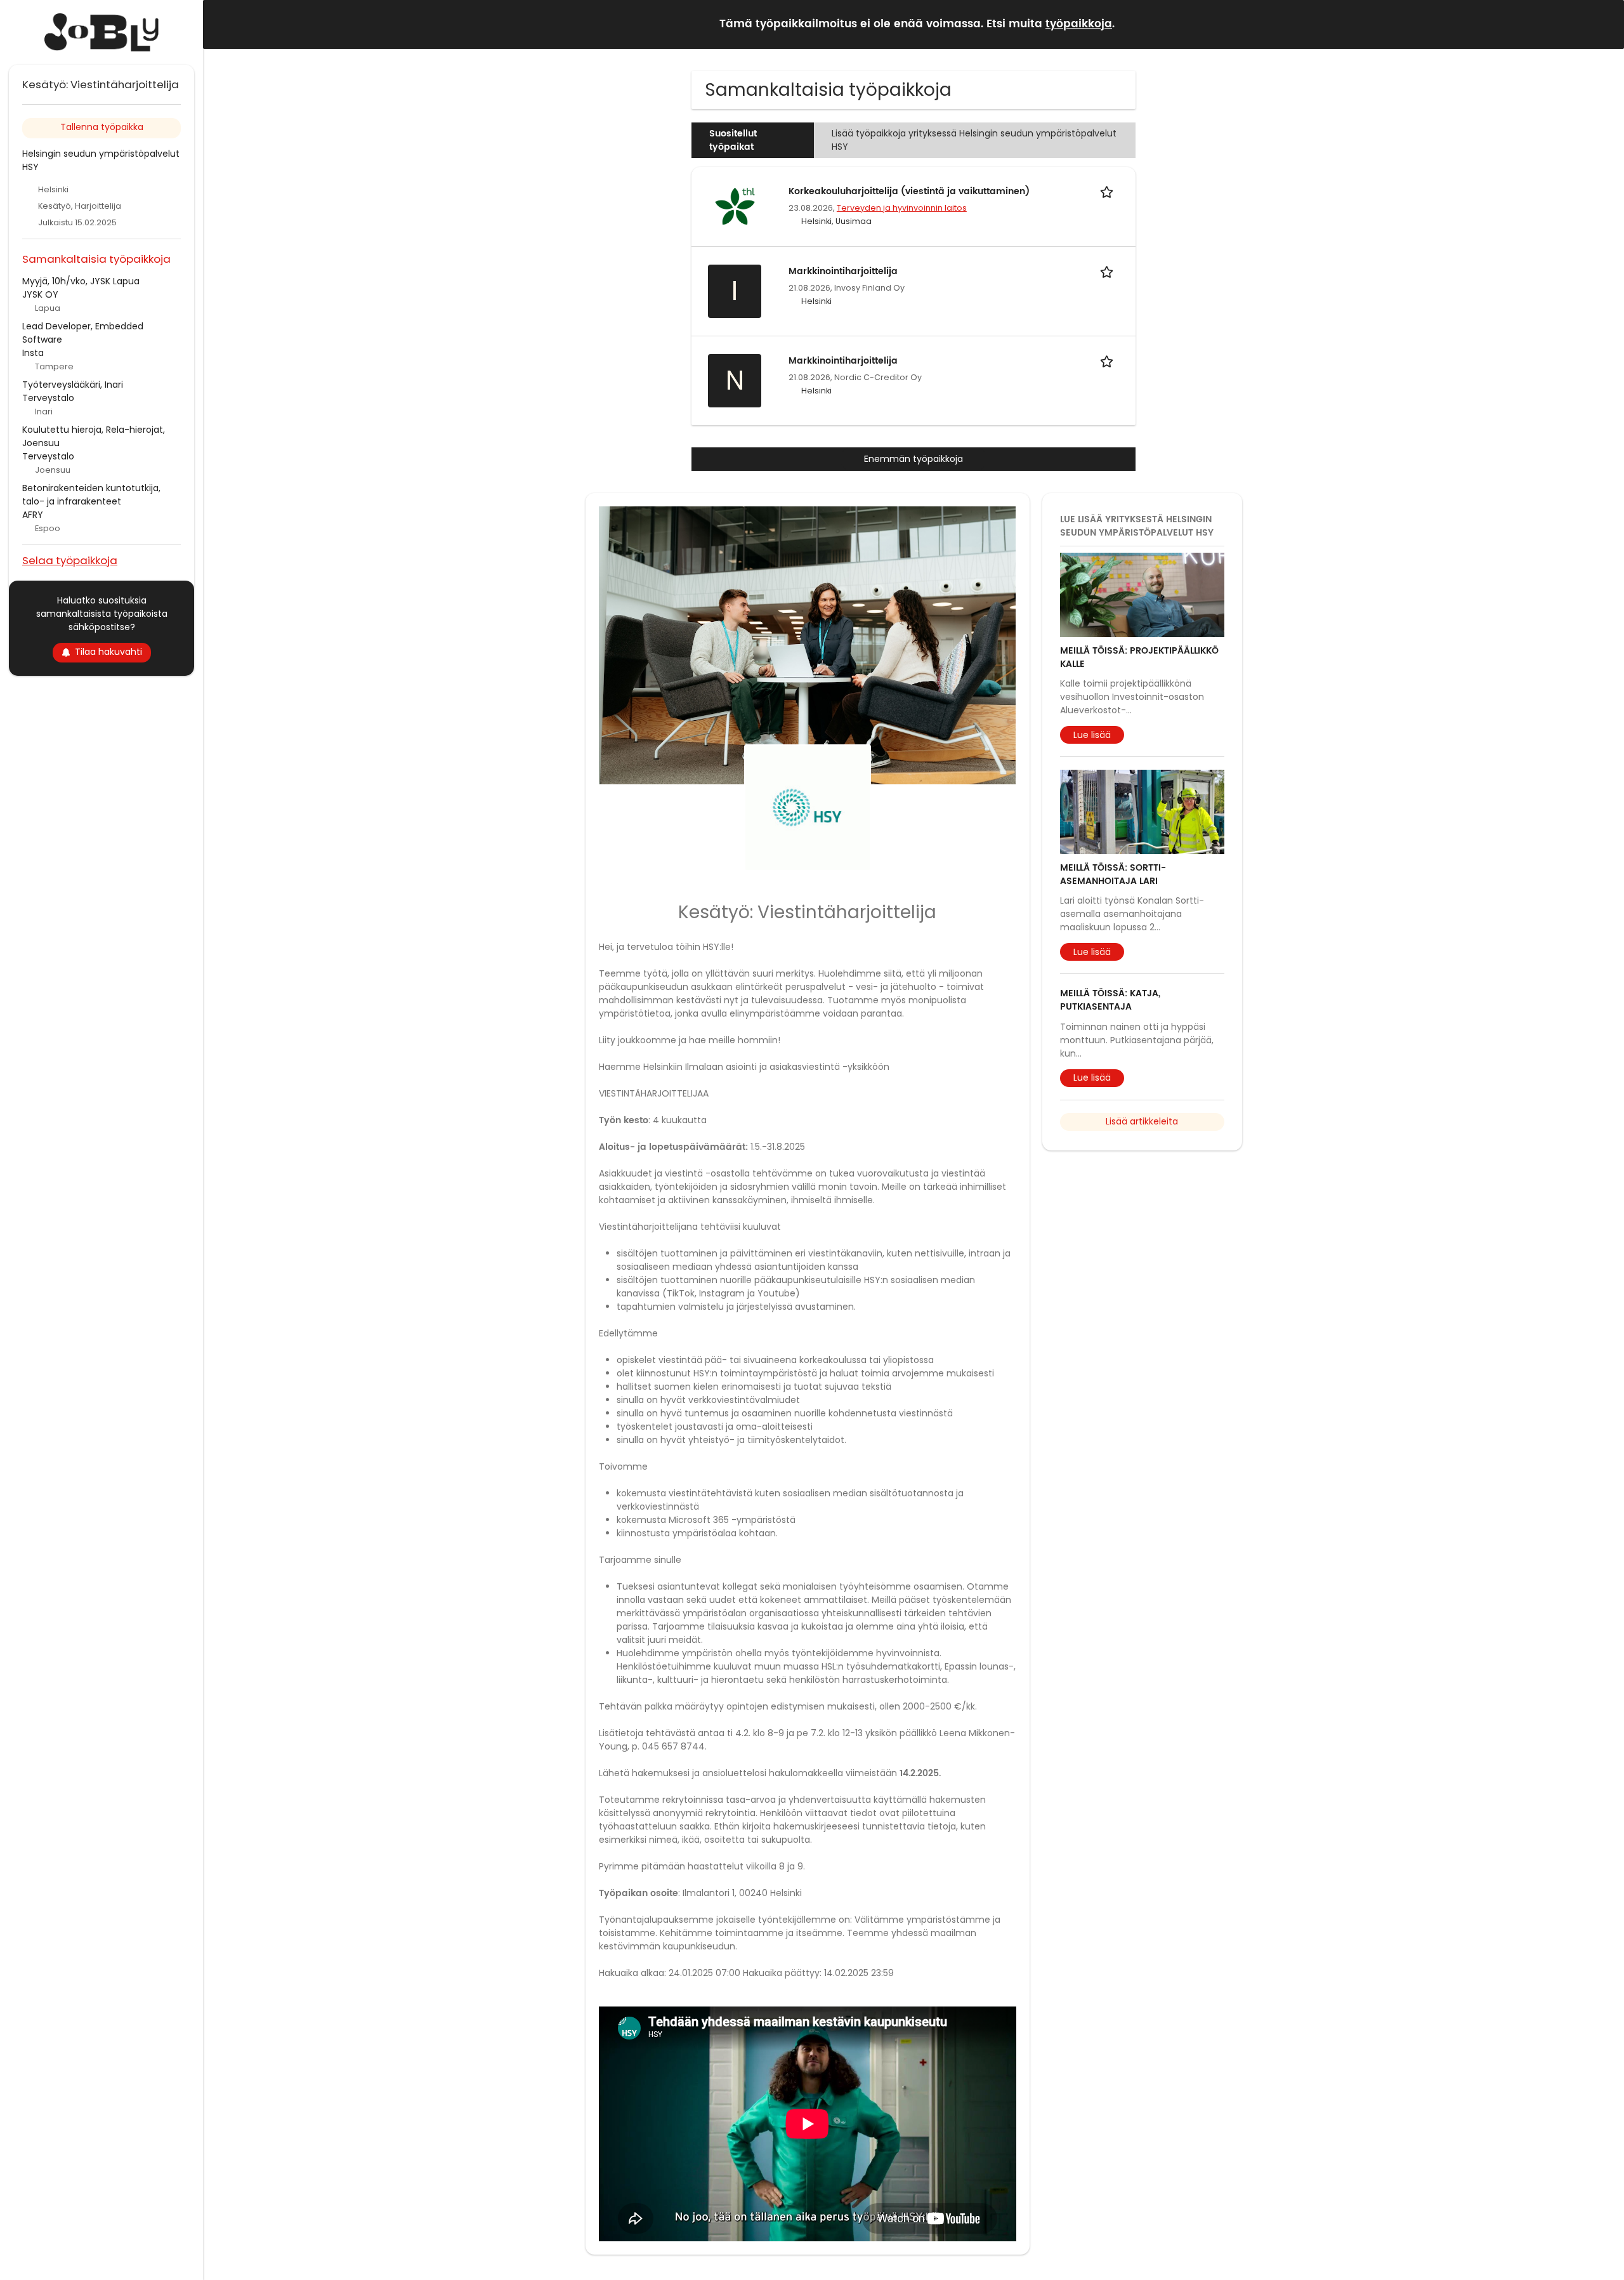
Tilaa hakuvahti (108, 652)
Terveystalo (48, 398)
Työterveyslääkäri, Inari (73, 385)
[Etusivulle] (101, 32)
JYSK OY (40, 294)
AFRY (33, 515)
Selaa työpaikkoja (70, 560)
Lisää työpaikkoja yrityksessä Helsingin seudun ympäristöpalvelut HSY (974, 140)
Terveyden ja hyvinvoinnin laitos (902, 208)
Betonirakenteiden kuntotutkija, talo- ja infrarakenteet (91, 495)
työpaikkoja (1079, 24)
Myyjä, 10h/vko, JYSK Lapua (81, 281)
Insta (33, 353)
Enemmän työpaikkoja (913, 459)
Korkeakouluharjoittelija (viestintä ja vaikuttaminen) (909, 191)
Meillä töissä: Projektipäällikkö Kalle (1139, 657)
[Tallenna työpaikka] (1109, 191)
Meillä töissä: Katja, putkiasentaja (1110, 1000)
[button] (1604, 24)
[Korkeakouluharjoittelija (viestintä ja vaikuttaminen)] (735, 206)
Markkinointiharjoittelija (843, 271)
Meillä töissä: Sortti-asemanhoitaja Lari (1113, 874)
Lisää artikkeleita (1142, 1121)
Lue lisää (1092, 735)
